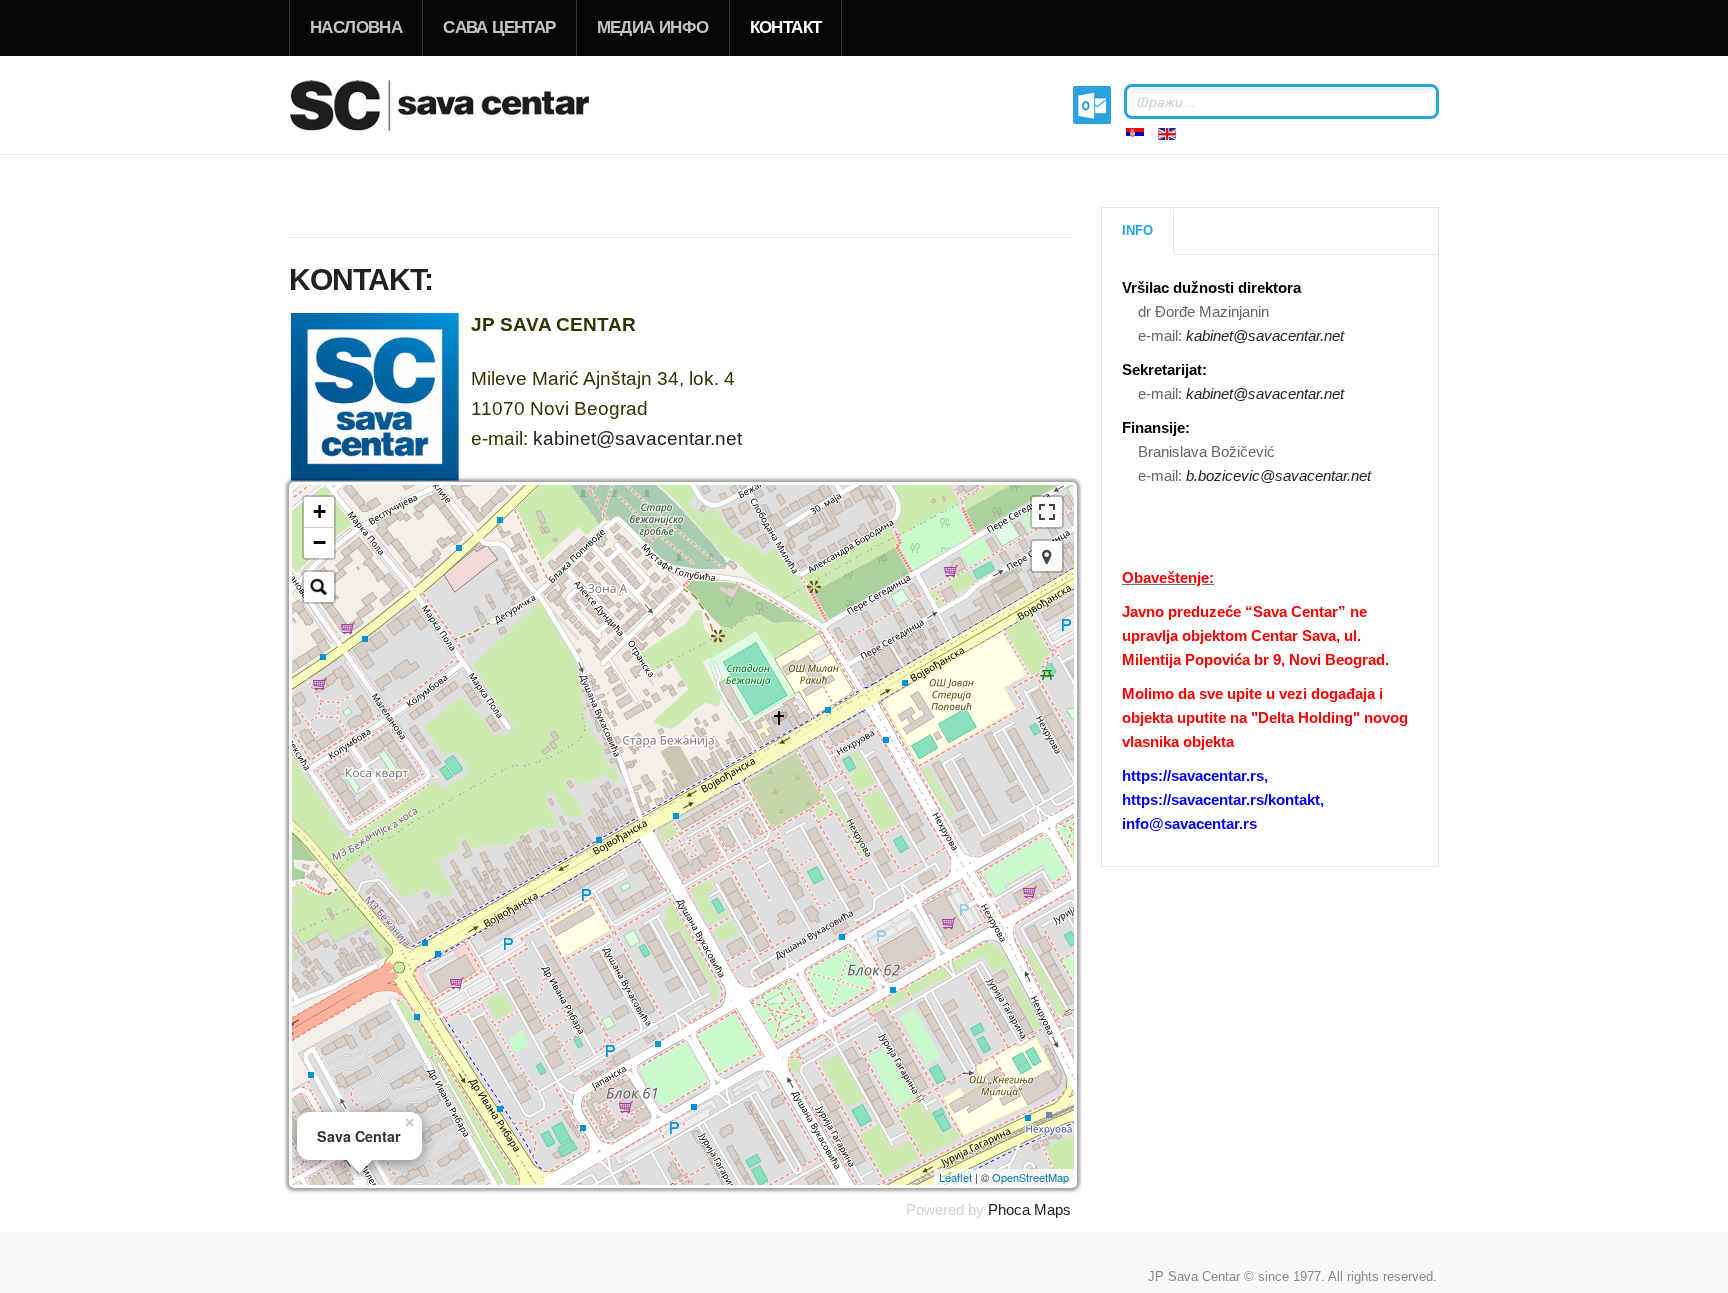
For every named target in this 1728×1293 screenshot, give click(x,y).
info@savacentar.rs (1189, 823)
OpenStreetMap (1030, 1177)
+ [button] (319, 511)
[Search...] (319, 587)
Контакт (786, 27)
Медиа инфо (653, 27)
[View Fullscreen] (1047, 512)
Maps (1052, 1209)
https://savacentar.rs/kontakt (1221, 799)
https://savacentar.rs (1193, 775)
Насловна (356, 27)
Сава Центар (499, 27)
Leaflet (955, 1177)
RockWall (464, 105)
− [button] (319, 542)
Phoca (1009, 1209)
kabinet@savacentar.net (637, 438)
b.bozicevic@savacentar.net (1278, 475)
